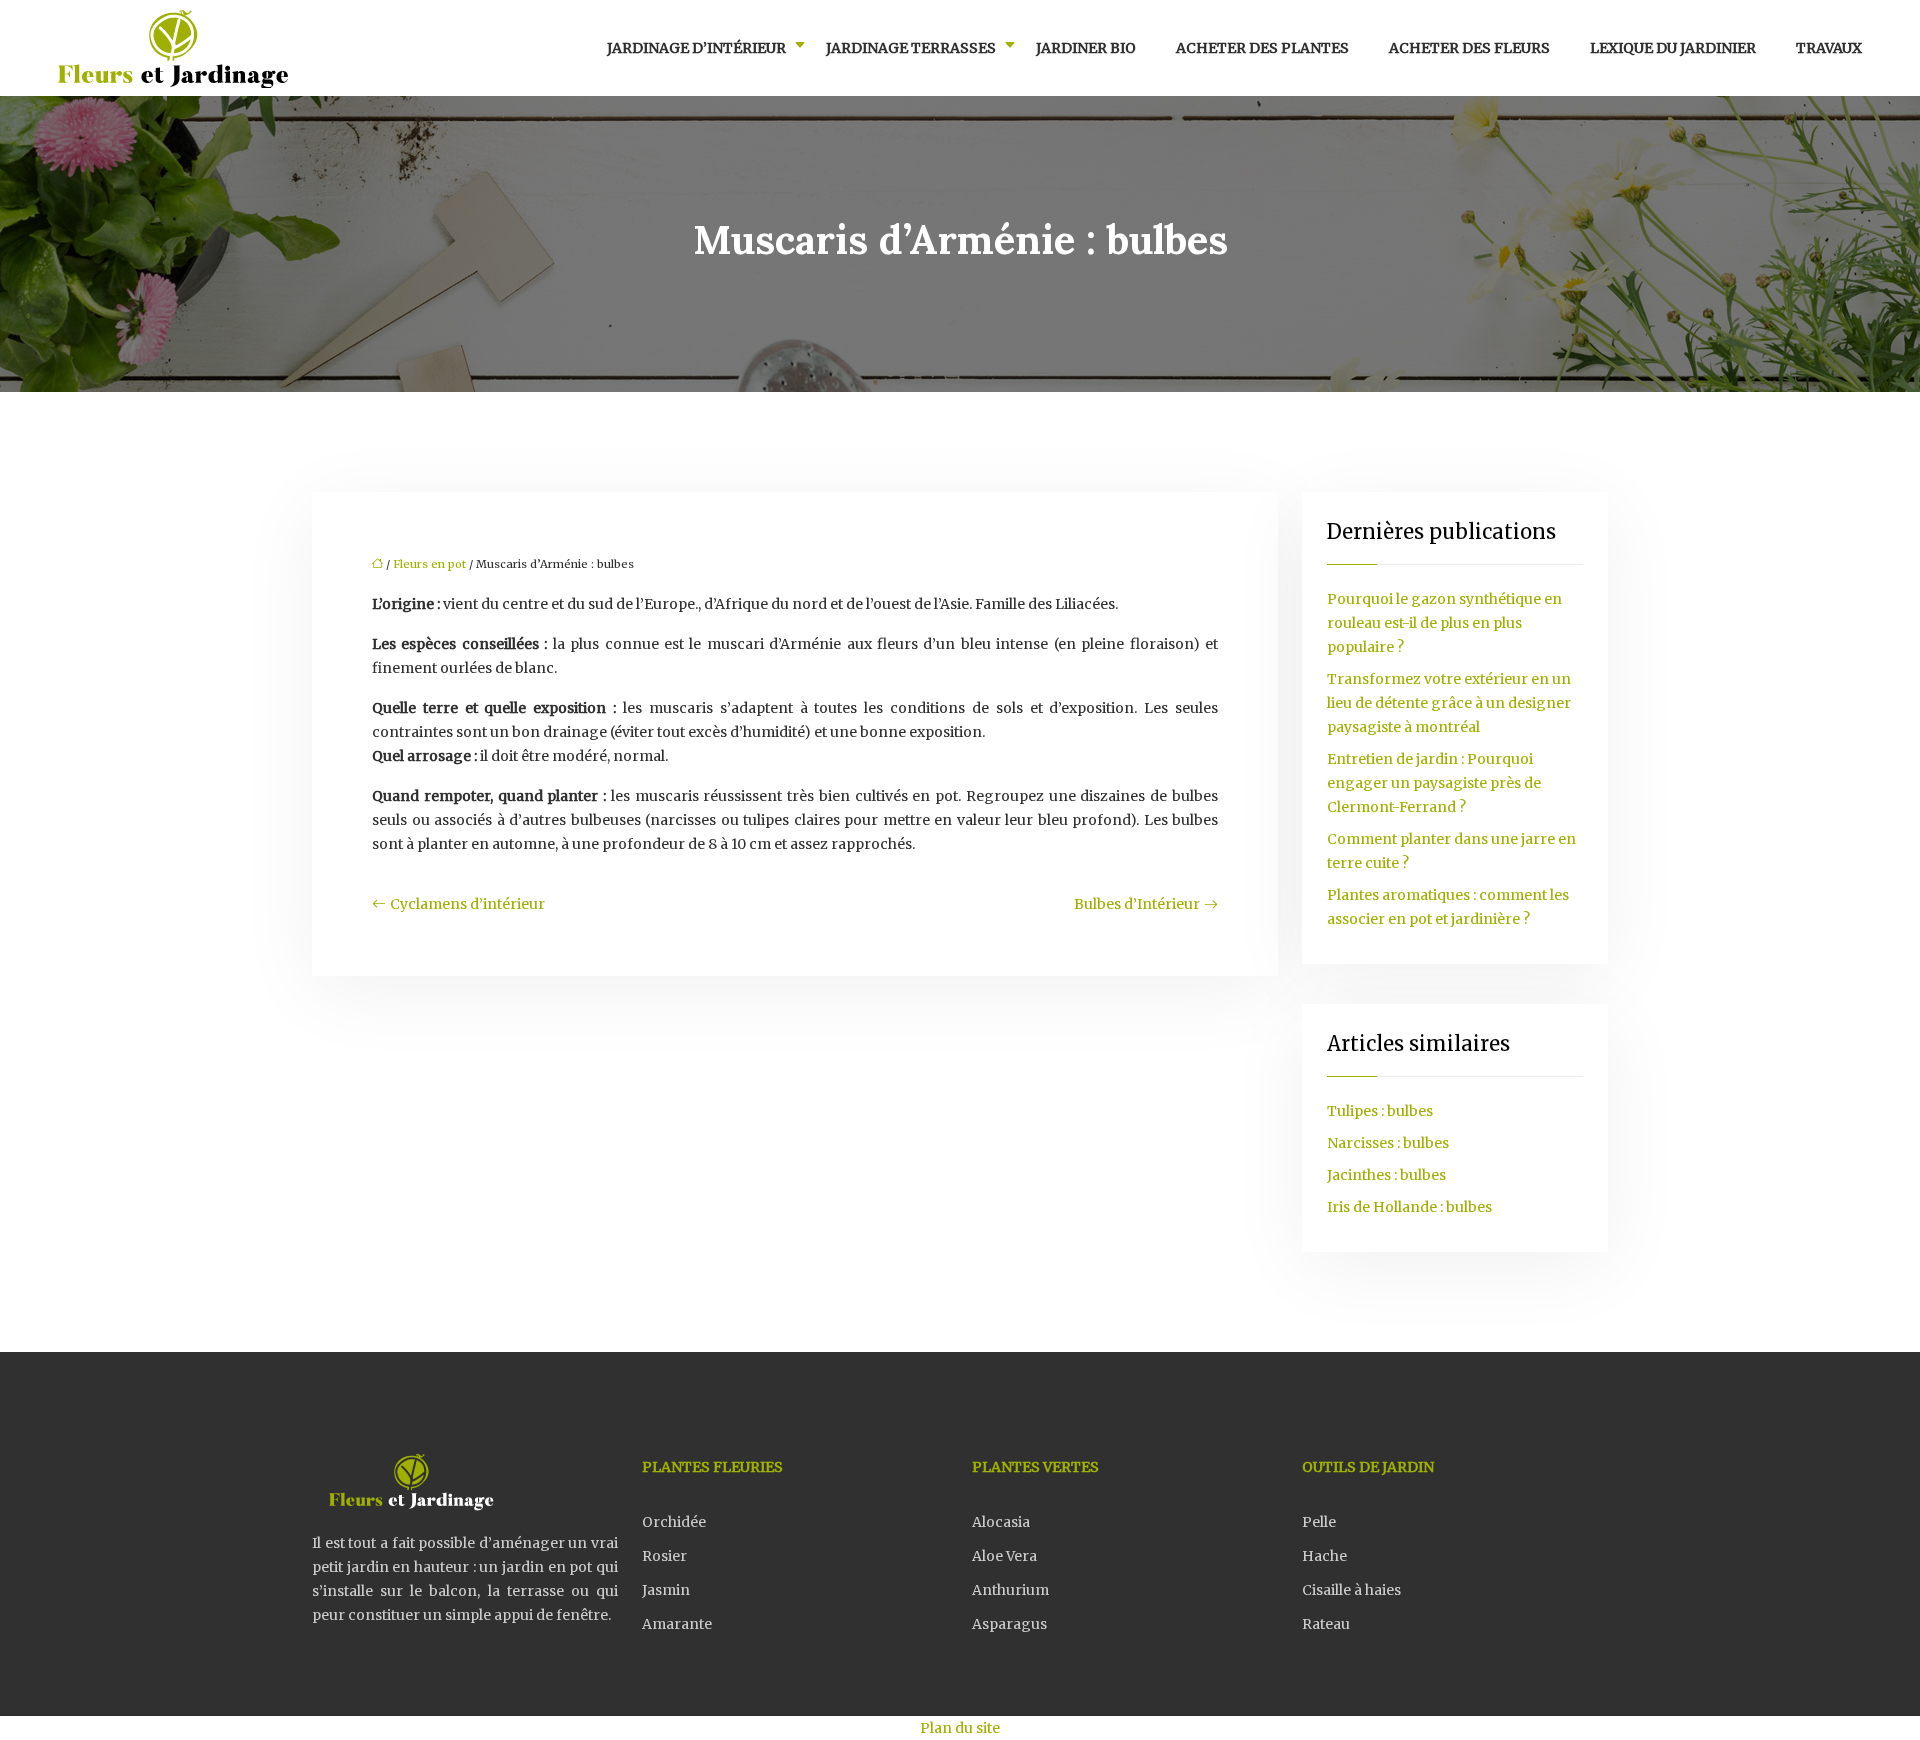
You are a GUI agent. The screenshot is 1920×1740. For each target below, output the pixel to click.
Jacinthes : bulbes (1386, 1175)
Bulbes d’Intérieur (1137, 904)
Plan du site (960, 1728)
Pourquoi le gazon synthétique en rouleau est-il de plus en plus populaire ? (1444, 623)
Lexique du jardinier (1673, 48)
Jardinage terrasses (911, 48)
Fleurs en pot (429, 564)
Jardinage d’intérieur (696, 48)
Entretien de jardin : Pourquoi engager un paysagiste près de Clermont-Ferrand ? (1434, 783)
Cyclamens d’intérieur (467, 904)
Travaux (1829, 48)
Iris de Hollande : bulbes (1409, 1207)
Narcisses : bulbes (1388, 1143)
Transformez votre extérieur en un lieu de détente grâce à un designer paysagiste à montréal (1449, 703)
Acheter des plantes (1262, 48)
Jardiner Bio (1086, 48)
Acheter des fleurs (1469, 48)
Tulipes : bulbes (1380, 1111)
